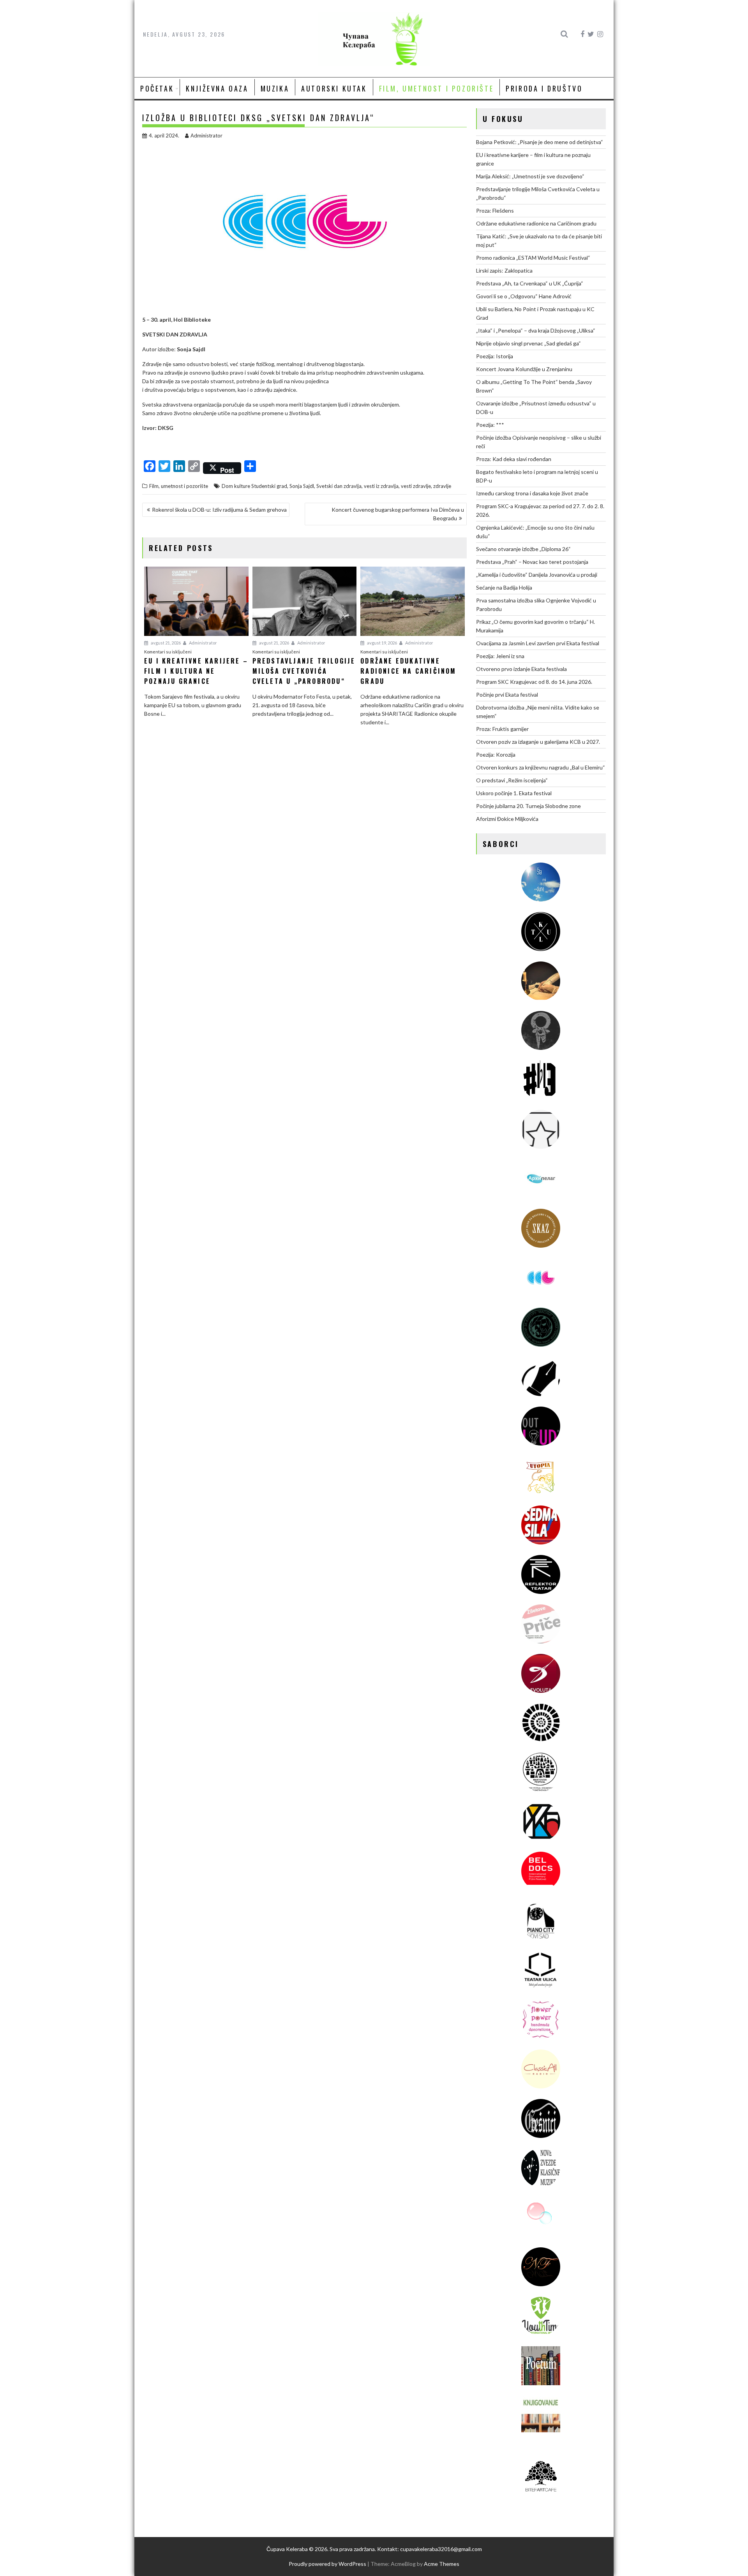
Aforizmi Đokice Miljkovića (507, 819)
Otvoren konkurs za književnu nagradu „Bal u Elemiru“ (541, 767)
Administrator (206, 136)
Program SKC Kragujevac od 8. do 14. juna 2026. (534, 682)
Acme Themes (442, 2564)
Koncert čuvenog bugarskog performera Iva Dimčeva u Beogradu (398, 514)
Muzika (275, 88)
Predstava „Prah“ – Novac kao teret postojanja (532, 562)
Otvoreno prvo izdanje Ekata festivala (521, 669)
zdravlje (442, 486)
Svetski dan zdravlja (339, 486)
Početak (157, 88)
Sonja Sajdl (302, 486)
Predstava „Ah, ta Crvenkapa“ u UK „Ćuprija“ (530, 283)
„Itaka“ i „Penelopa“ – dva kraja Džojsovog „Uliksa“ (536, 330)
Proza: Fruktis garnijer (502, 729)
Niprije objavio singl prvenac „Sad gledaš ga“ (528, 343)
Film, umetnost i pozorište (437, 88)
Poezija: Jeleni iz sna (500, 656)
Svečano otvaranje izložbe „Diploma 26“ (523, 549)
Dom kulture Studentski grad (254, 486)
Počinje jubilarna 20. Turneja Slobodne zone (528, 806)
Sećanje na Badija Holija (504, 587)
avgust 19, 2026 (382, 643)
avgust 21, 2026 (165, 643)
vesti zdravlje (416, 486)
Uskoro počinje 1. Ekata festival (514, 793)
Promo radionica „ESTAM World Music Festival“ (533, 258)
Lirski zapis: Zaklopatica (504, 270)
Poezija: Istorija (495, 356)
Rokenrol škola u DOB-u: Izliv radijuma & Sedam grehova (219, 510)
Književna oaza (217, 88)
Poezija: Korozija (496, 754)
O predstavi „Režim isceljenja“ (512, 780)
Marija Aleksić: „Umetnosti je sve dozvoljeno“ (530, 176)
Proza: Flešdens (495, 210)
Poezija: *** (490, 425)
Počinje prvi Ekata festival (507, 695)
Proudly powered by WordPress (327, 2564)
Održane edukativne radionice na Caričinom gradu (536, 223)
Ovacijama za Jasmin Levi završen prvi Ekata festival (538, 643)
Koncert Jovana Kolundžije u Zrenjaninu (524, 369)
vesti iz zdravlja (381, 486)
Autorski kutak (334, 88)
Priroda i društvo (544, 88)
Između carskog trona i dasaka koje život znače (532, 493)
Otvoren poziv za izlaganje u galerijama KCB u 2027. (538, 742)
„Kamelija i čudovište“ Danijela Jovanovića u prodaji (537, 575)
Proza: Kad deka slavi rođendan (514, 459)
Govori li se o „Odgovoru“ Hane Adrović (524, 296)
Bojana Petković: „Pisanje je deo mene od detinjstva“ (540, 142)
